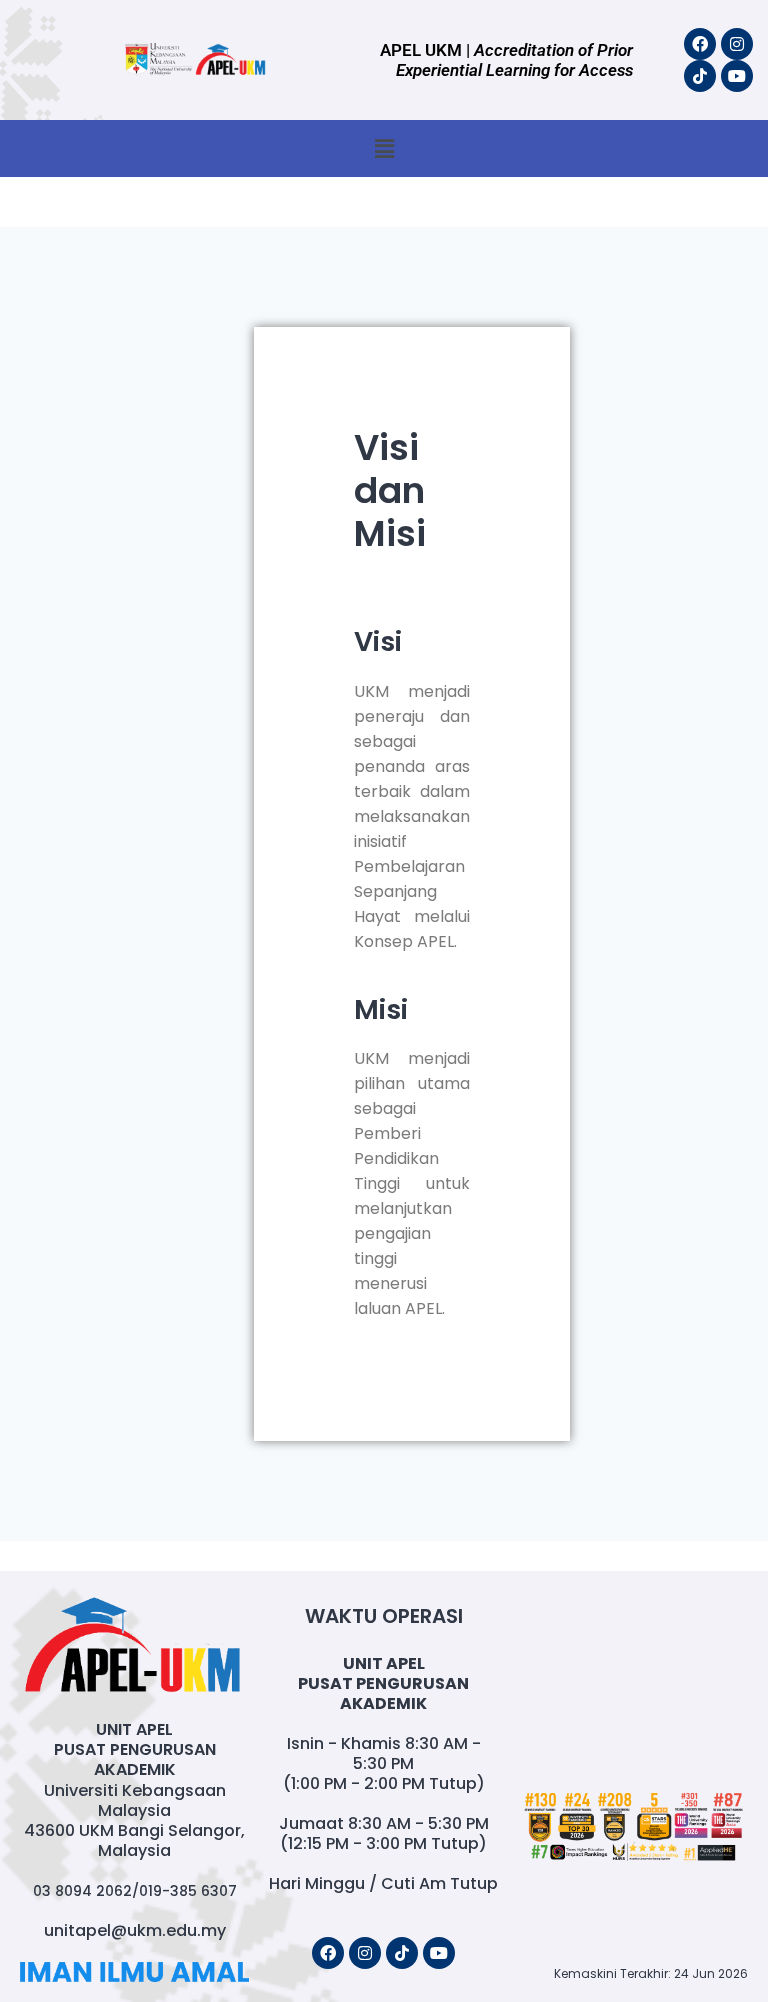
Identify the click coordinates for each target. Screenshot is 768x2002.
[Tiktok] (700, 76)
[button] (384, 148)
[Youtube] (737, 76)
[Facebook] (700, 44)
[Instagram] (737, 44)
